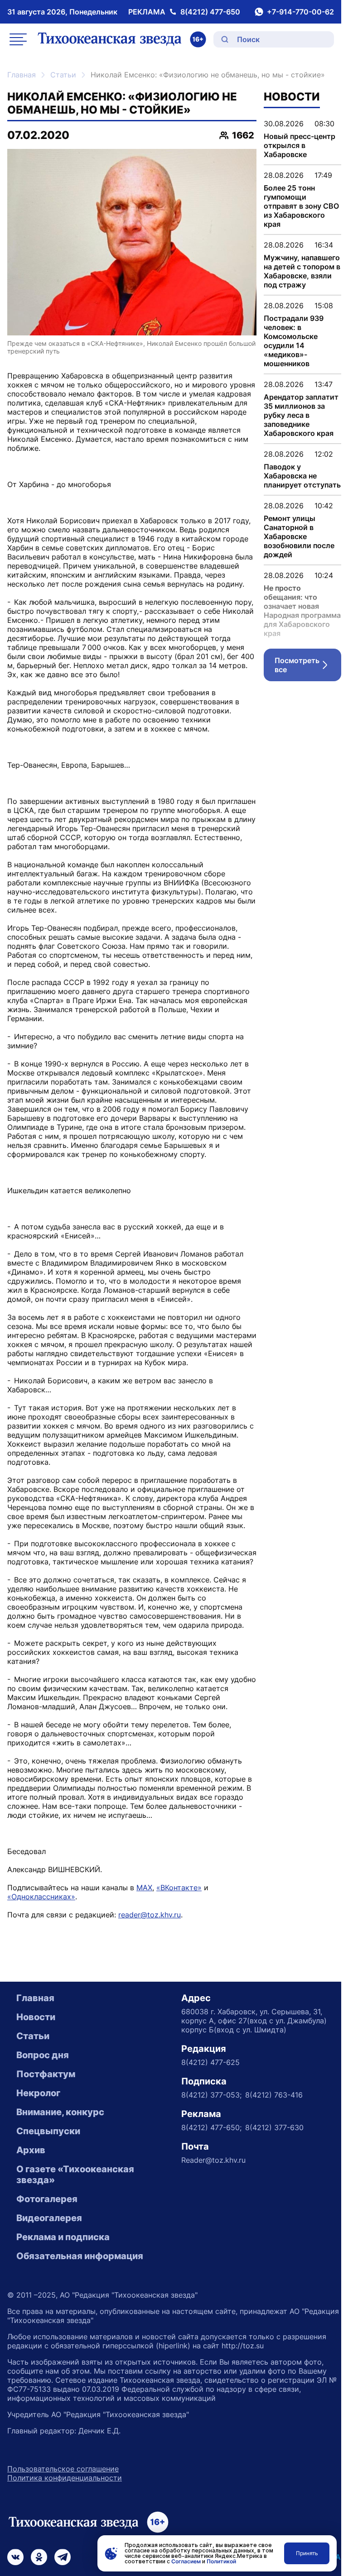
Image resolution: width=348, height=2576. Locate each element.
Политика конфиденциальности (65, 2478)
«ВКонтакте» (179, 1888)
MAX (144, 1888)
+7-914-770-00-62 (300, 12)
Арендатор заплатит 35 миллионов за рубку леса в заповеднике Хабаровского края (301, 415)
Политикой (221, 2561)
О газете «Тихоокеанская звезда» (75, 2175)
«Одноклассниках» (41, 1897)
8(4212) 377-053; (211, 2095)
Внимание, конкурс (60, 2112)
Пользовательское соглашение (63, 2469)
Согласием (186, 2561)
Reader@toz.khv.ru (213, 2160)
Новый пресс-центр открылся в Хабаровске (300, 145)
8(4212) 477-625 (210, 2062)
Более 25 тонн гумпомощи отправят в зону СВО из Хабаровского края (301, 206)
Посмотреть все (308, 665)
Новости (36, 2017)
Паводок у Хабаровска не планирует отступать (302, 476)
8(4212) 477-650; (211, 2127)
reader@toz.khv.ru (150, 1915)
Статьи (63, 75)
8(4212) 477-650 (210, 12)
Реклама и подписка (63, 2237)
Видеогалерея (49, 2218)
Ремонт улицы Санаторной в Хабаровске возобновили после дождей (299, 536)
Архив (31, 2150)
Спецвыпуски (48, 2131)
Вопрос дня (43, 2055)
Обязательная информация (80, 2256)
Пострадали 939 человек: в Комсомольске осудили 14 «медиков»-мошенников (294, 341)
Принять (307, 2553)
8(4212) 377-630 (274, 2127)
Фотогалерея (47, 2199)
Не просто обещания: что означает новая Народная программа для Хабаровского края (302, 611)
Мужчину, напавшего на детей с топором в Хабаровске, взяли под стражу (302, 271)
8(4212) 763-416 (274, 2095)
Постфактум (46, 2074)
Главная (22, 75)
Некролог (38, 2093)
